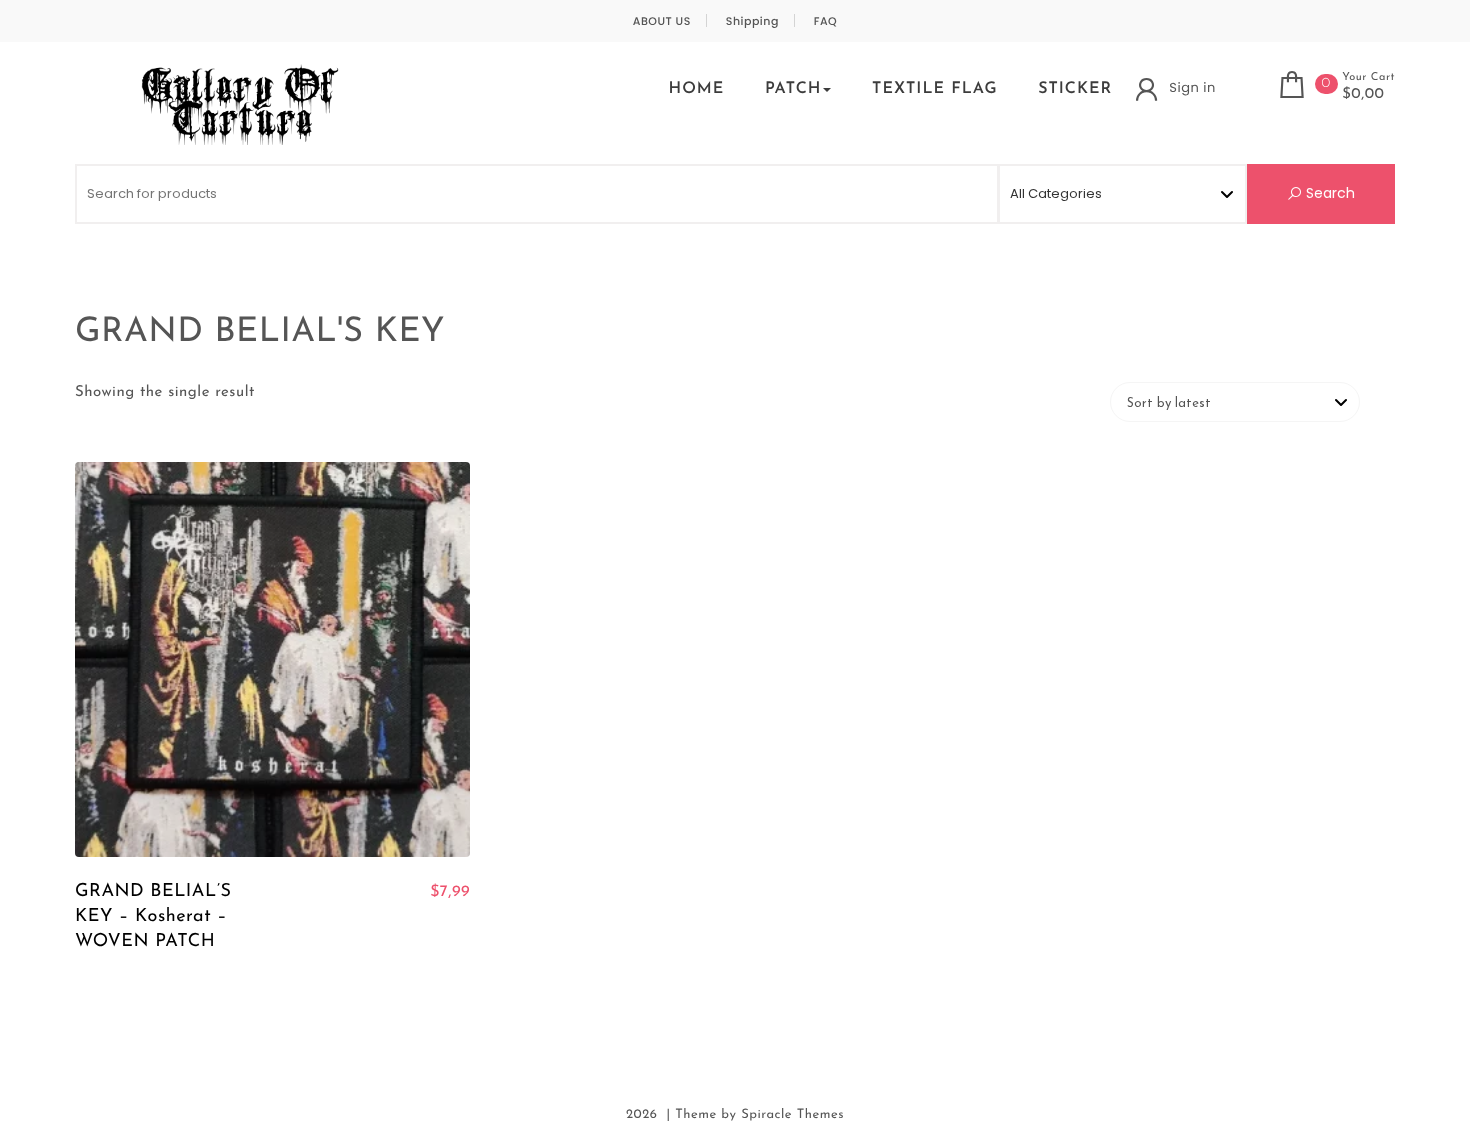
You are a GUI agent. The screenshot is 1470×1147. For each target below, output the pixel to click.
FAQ (826, 21)
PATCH (793, 89)
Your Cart (1368, 77)
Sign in (1192, 87)
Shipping (752, 21)
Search (1328, 193)
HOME (696, 89)
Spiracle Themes (792, 1115)
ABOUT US (662, 21)
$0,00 (1363, 95)
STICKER (1075, 89)
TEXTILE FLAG (934, 89)
